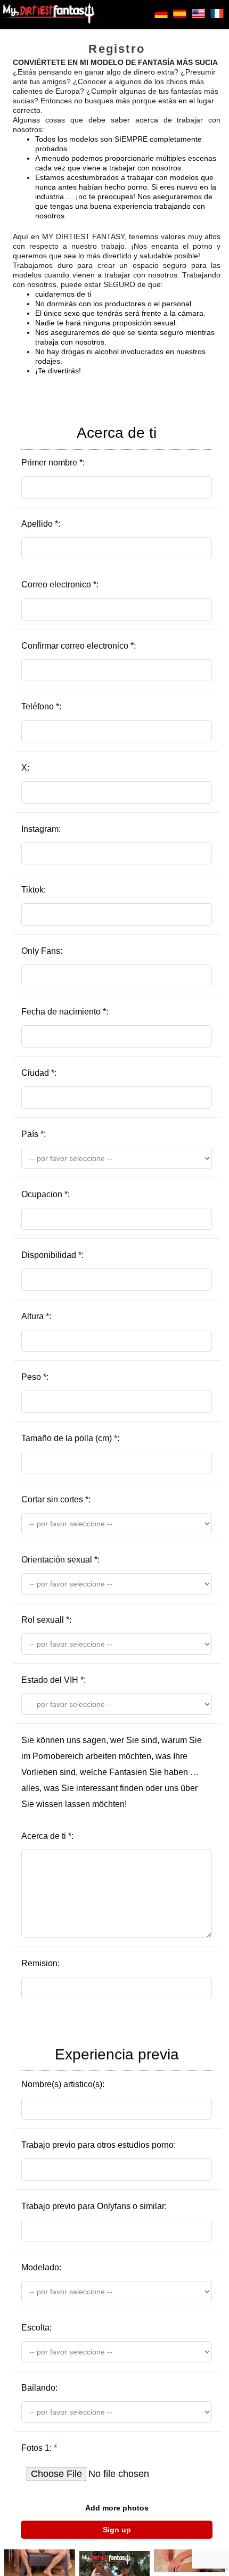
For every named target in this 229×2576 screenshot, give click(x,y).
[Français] (217, 18)
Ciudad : (39, 1073)
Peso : (35, 1377)
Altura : (36, 1316)
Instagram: (41, 829)
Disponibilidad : (52, 1255)
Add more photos (117, 2508)
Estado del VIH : (54, 1680)
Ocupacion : (46, 1194)
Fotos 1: (39, 2448)
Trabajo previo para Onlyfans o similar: (94, 2206)
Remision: (40, 1963)
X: (25, 768)
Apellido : (41, 524)
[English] (198, 18)
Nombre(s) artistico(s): (100, 2067)
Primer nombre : (89, 446)
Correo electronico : (60, 584)
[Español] (180, 18)
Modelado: (41, 2267)
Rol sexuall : (46, 1620)
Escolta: (36, 2328)
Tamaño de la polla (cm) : (70, 1438)
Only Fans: (42, 951)
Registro (117, 49)
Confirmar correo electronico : (79, 646)
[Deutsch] (161, 18)
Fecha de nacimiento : (65, 1012)
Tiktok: (34, 890)
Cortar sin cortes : (56, 1499)
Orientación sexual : (60, 1560)
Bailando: (39, 2388)
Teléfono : (41, 706)
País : (34, 1134)
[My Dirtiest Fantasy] (53, 15)
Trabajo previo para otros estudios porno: (99, 2145)
